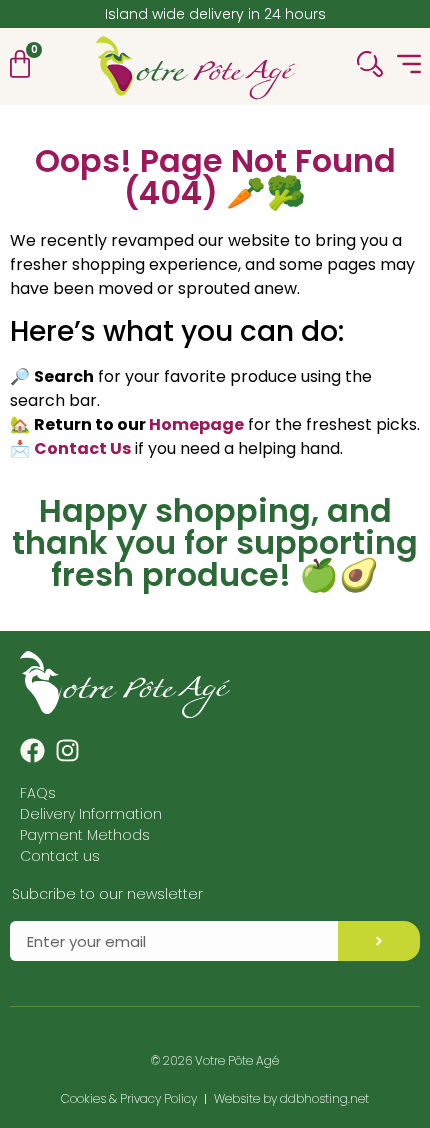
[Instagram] (67, 750)
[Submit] (379, 941)
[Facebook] (32, 750)
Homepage (196, 424)
